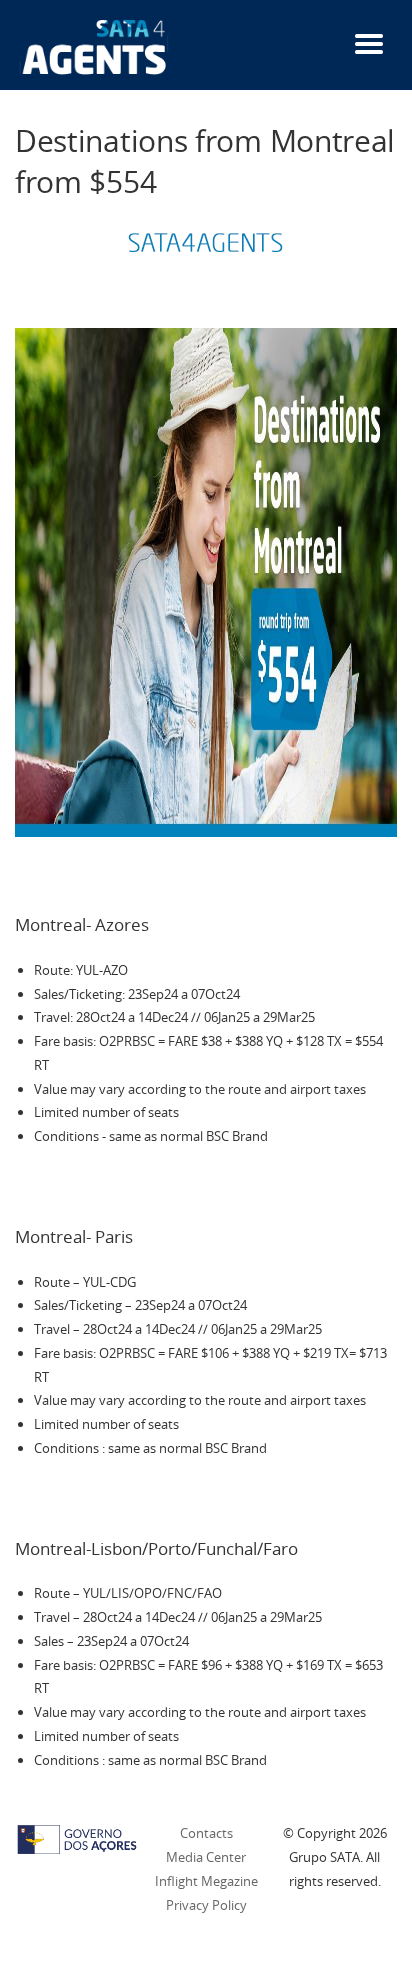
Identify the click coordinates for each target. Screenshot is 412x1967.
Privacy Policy (206, 1905)
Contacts (206, 1833)
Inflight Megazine (206, 1881)
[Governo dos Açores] (77, 1838)
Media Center (206, 1857)
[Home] (94, 46)
